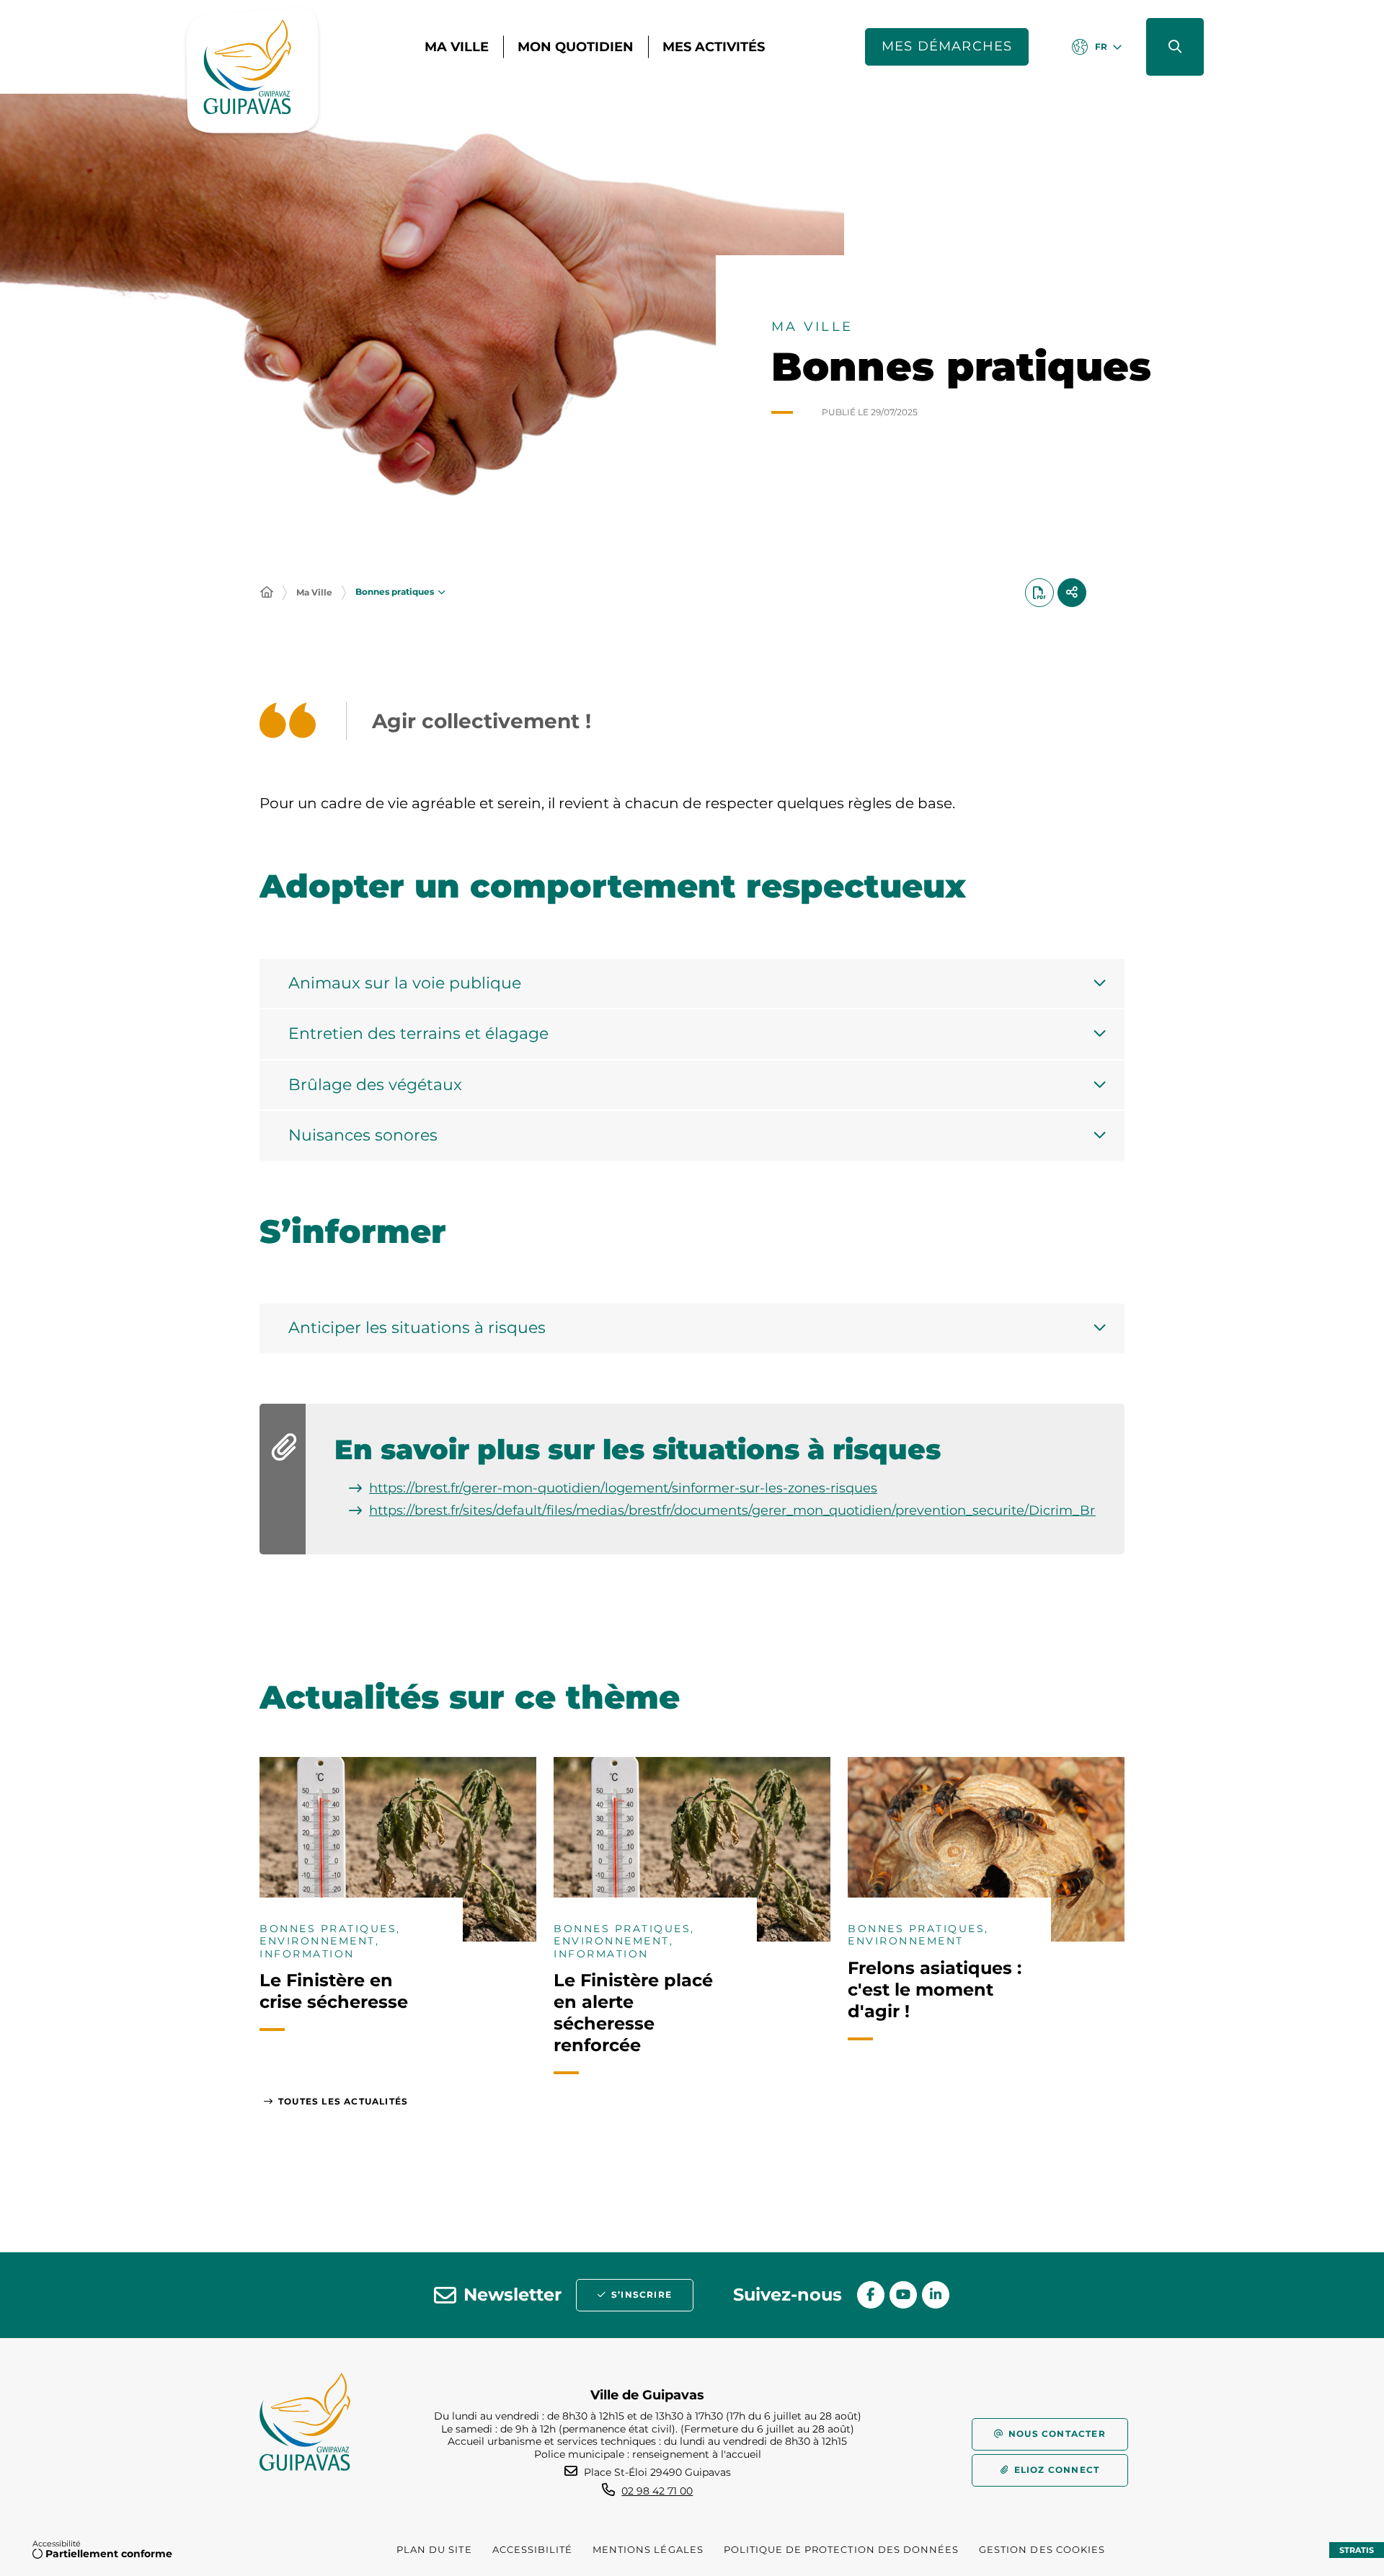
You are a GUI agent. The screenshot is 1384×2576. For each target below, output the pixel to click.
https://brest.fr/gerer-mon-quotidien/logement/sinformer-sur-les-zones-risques (623, 1488)
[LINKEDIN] (936, 2295)
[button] (1175, 47)
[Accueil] (267, 593)
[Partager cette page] (1072, 593)
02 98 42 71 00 (657, 2491)
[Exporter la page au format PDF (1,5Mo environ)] (1039, 593)
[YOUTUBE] (903, 2295)
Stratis (1357, 2550)
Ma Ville (314, 592)
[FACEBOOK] (871, 2295)
